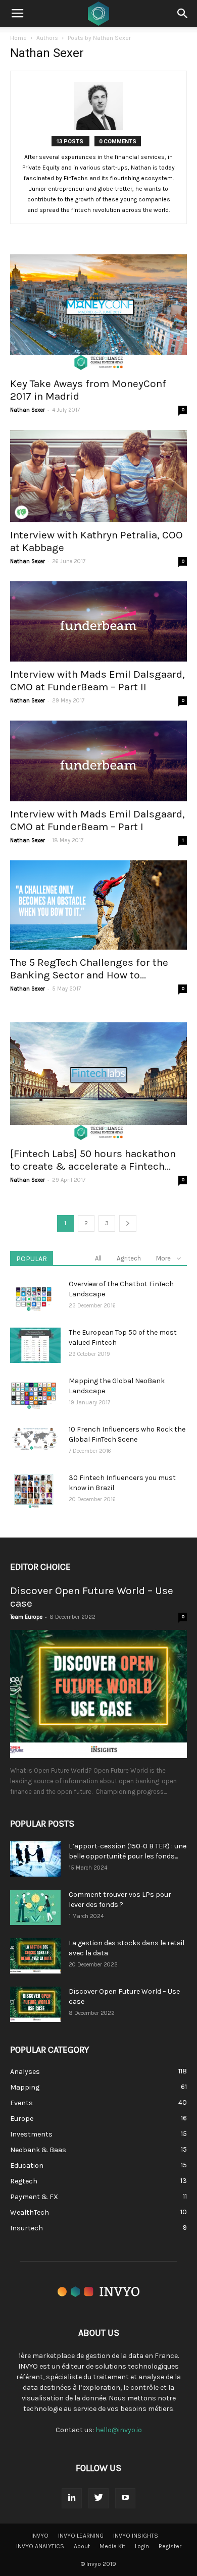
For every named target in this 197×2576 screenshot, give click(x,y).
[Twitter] (98, 2498)
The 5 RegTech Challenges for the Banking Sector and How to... (89, 969)
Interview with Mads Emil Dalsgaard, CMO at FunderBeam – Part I (97, 820)
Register (170, 2546)
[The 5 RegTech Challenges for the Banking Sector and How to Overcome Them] (98, 905)
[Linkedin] (72, 2498)
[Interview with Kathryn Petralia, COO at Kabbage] (98, 476)
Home (18, 38)
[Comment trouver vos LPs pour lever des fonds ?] (35, 1907)
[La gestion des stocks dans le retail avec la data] (35, 1956)
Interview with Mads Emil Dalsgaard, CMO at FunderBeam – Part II (97, 680)
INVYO (40, 2536)
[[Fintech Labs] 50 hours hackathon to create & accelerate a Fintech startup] (98, 1075)
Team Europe (26, 1617)
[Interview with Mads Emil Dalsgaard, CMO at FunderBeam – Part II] (98, 622)
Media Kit (112, 2546)
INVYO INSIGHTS (136, 2536)
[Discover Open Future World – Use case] (98, 1694)
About (82, 2546)
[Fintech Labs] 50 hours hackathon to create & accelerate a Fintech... (93, 1160)
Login (142, 2546)
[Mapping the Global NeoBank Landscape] (34, 1394)
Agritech (129, 1258)
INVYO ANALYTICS (40, 2546)
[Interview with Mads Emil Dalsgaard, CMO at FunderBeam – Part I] (98, 761)
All (98, 1258)
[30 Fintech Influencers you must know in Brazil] (34, 1491)
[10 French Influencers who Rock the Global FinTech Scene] (35, 1439)
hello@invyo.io (119, 2430)
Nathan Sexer (28, 410)
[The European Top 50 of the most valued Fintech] (35, 1345)
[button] (183, 14)
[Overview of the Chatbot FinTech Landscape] (34, 1297)
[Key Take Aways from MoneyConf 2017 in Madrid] (98, 305)
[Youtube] (125, 2498)
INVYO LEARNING (81, 2536)
